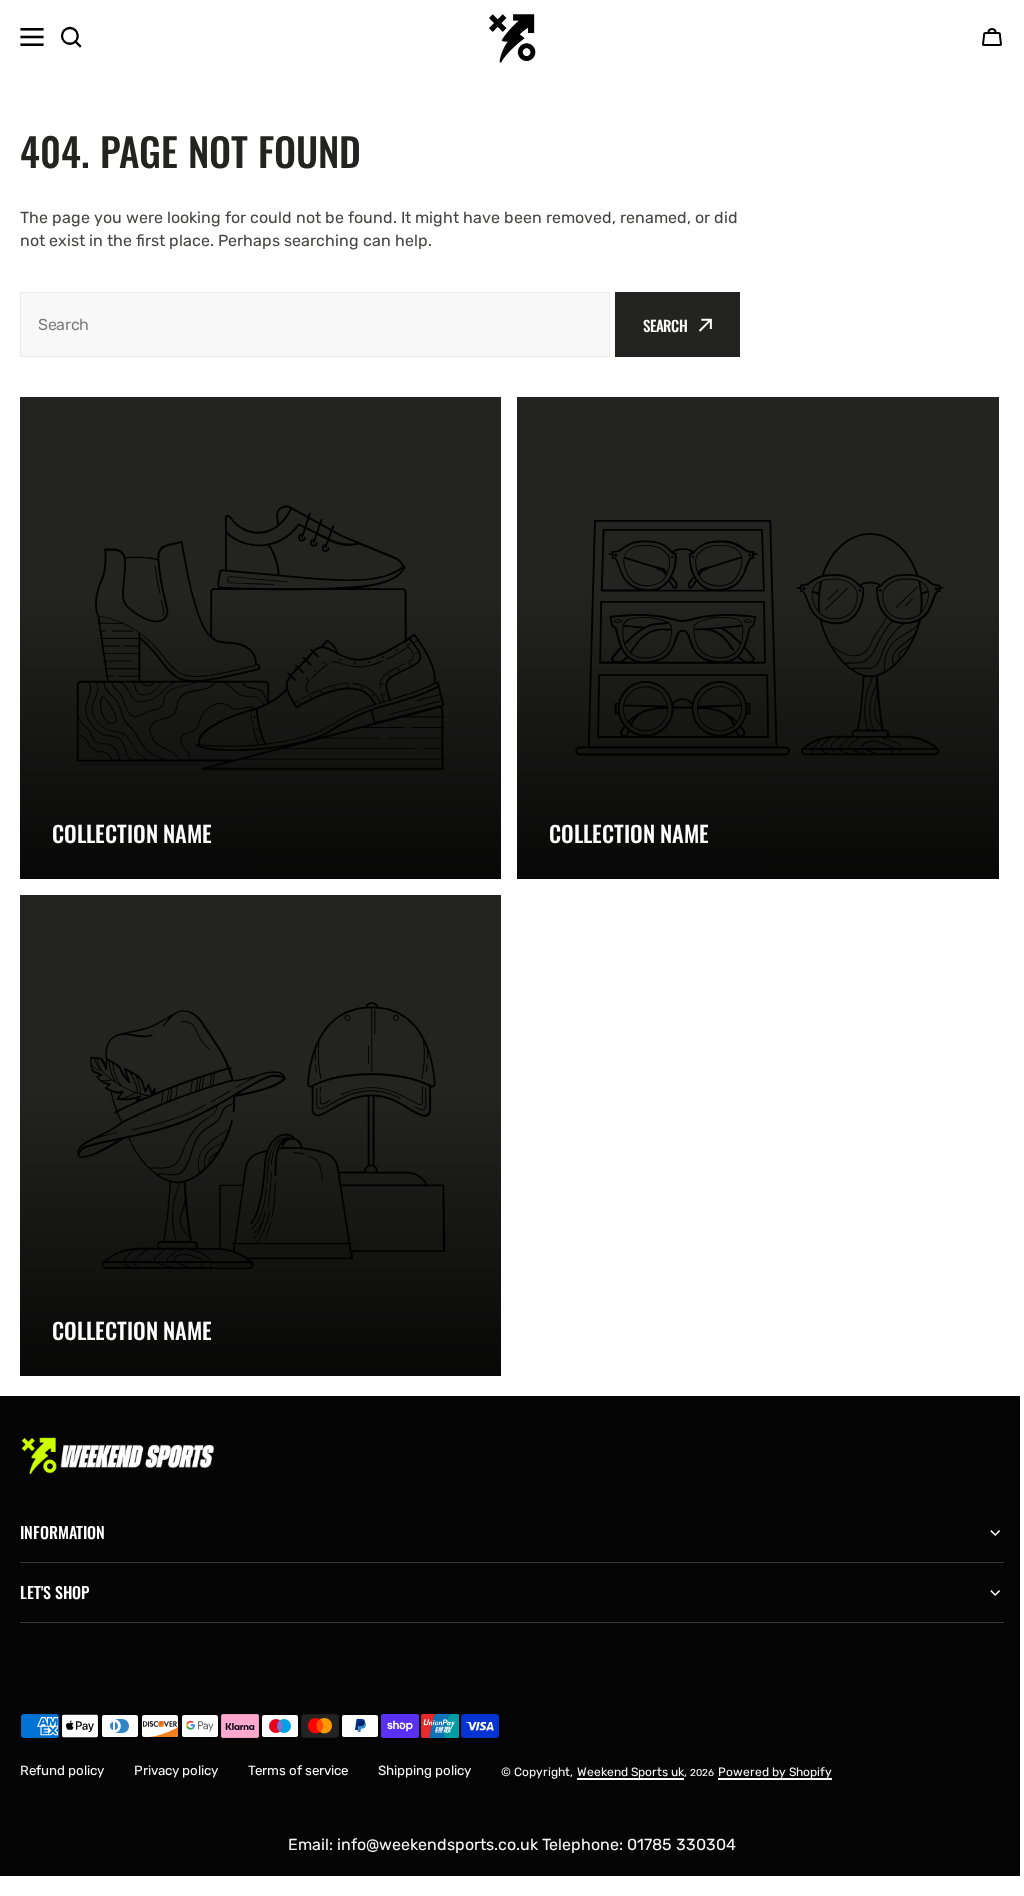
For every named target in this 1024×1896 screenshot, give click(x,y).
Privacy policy (176, 1755)
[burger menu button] (32, 37)
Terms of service (298, 1755)
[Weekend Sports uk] (512, 37)
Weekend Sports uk (630, 1757)
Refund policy (62, 1755)
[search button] (71, 37)
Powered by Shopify (775, 1757)
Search (665, 325)
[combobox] (315, 324)
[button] (992, 37)
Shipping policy (424, 1755)
